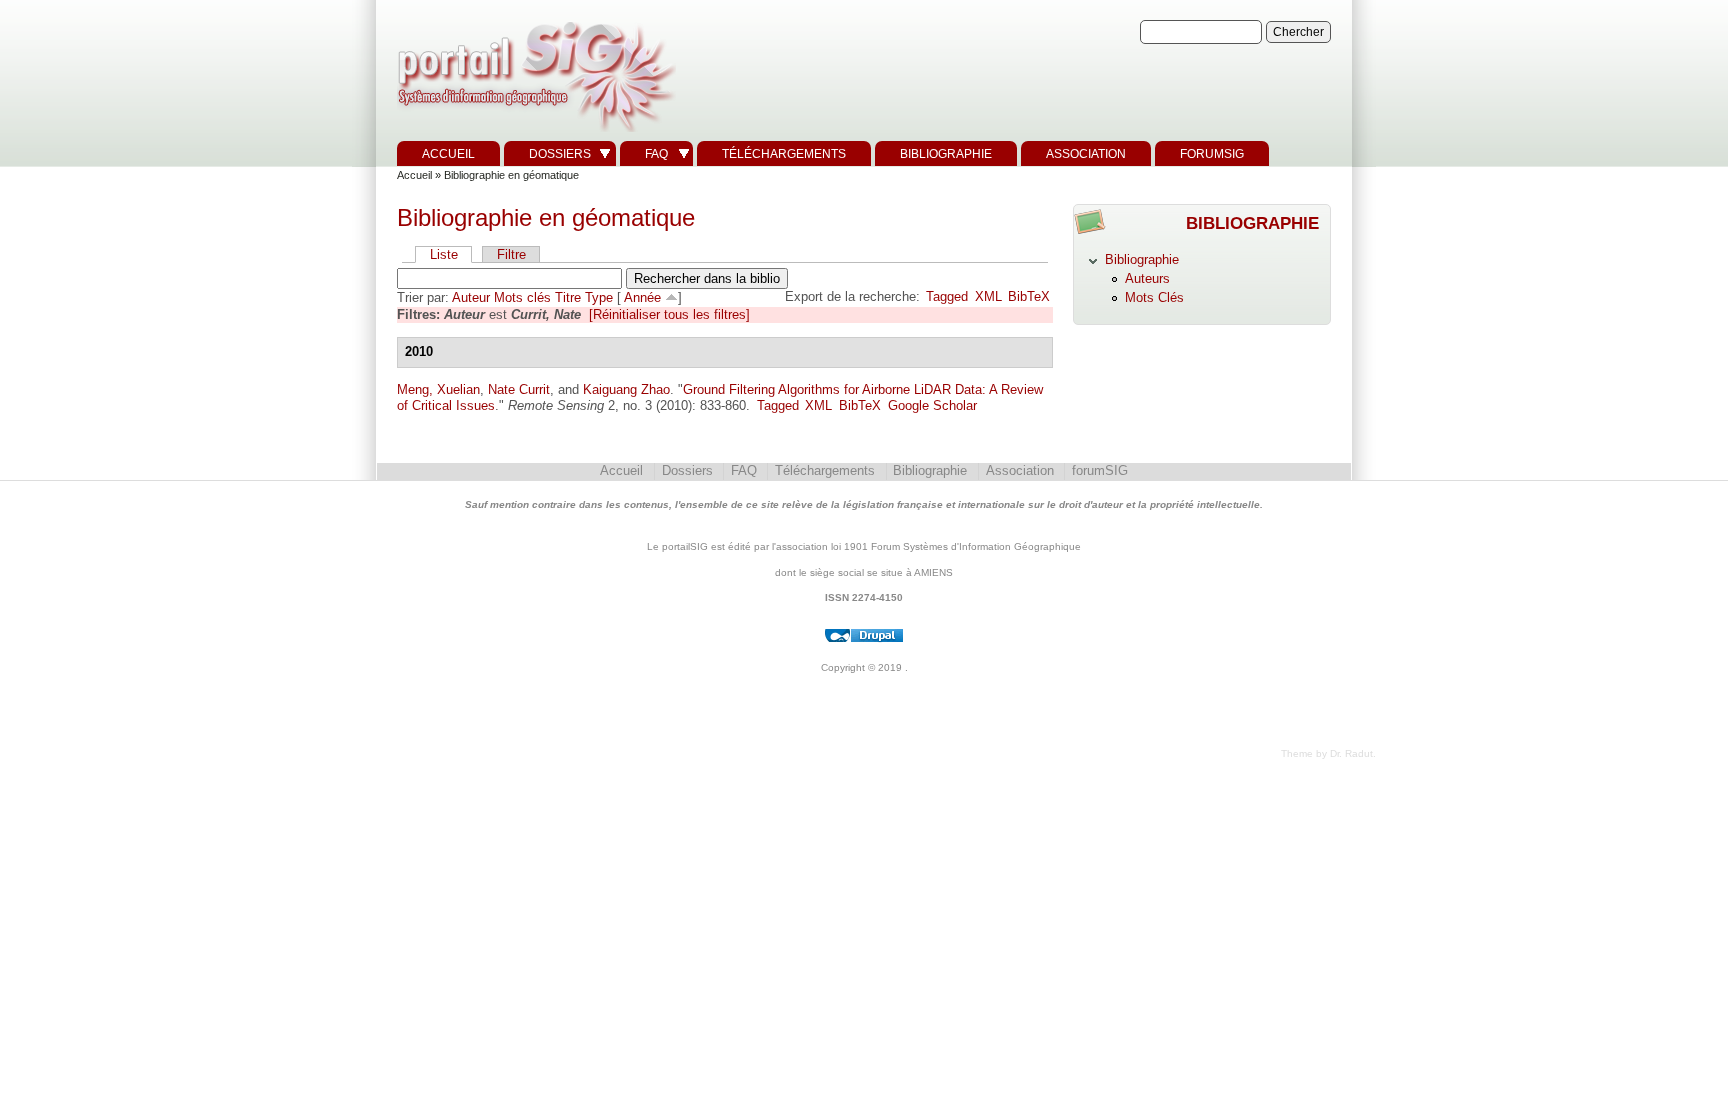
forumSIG (1212, 154)
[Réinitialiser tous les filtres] (669, 314)
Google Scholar (932, 405)
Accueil (448, 154)
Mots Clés (1154, 297)
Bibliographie (946, 154)
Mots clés (522, 297)
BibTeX (1029, 296)
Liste (444, 254)
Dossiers (560, 154)
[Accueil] (534, 132)
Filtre (511, 254)
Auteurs (1147, 278)
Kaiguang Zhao (626, 389)
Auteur (471, 297)
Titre (568, 297)
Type (599, 297)
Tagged (947, 296)
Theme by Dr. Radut (1327, 753)
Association (1086, 154)
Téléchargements (784, 154)
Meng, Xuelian (438, 389)
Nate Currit (519, 389)
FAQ (656, 154)
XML (988, 296)
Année (642, 297)
